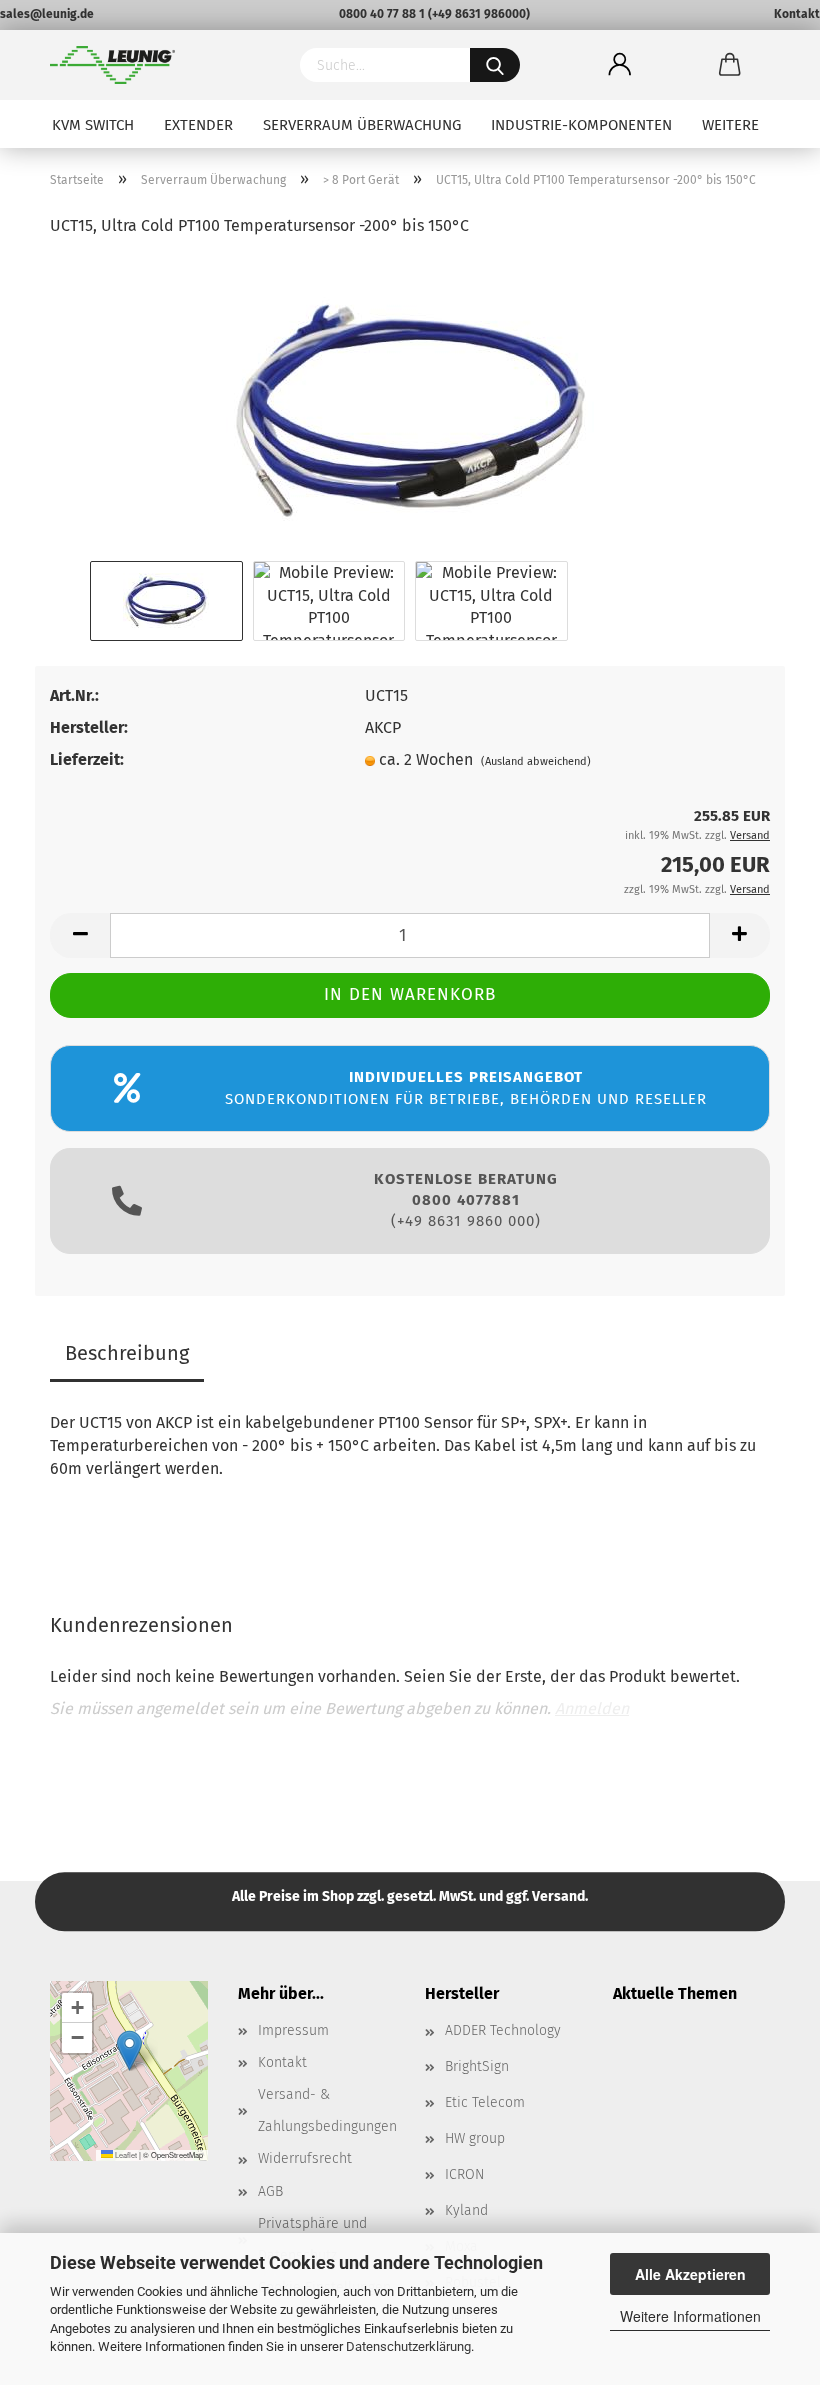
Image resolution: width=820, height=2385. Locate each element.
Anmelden (592, 1708)
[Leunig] (160, 65)
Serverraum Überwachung (362, 125)
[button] (129, 2050)
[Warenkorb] (730, 65)
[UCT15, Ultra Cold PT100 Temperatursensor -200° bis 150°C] (410, 404)
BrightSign (477, 2066)
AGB (270, 2191)
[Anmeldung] (620, 65)
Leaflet (125, 2154)
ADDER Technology (503, 2030)
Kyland (466, 2210)
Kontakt (797, 14)
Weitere (730, 125)
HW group (475, 2138)
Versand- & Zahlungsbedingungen (327, 2110)
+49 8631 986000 (479, 14)
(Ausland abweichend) (536, 761)
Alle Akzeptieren (690, 2274)
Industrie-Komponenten (581, 125)
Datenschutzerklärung (408, 2346)
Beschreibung (127, 1353)
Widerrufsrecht (305, 2158)
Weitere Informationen (690, 2316)
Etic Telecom (485, 2102)
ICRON (464, 2174)
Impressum (293, 2030)
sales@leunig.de (47, 14)
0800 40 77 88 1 (382, 14)
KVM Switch (93, 125)
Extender (198, 125)
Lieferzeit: (87, 759)
